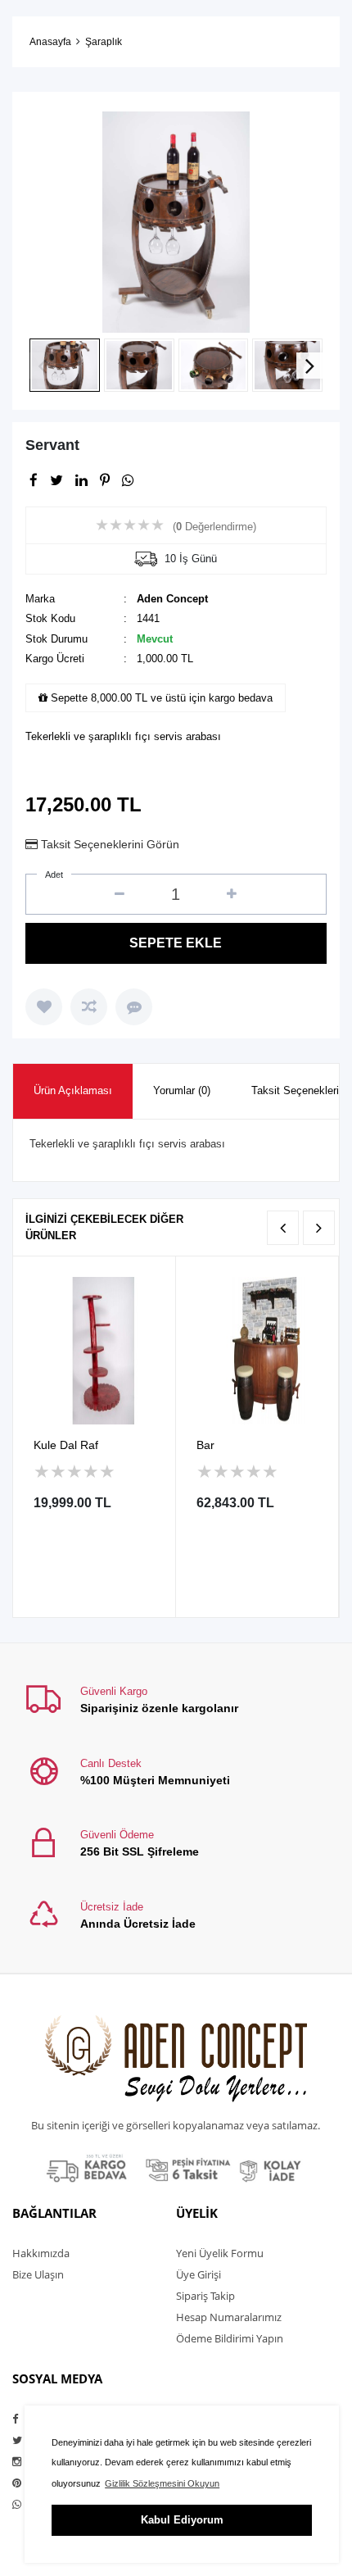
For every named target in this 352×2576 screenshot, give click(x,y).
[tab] (73, 1091)
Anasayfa (50, 42)
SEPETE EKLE (176, 943)
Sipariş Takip (205, 2296)
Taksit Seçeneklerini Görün (110, 844)
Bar (205, 1445)
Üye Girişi (199, 2274)
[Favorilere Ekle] (44, 1007)
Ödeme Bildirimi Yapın (230, 2338)
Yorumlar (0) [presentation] (182, 1090)
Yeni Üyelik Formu (220, 2253)
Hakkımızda (41, 2253)
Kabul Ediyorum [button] (182, 2520)
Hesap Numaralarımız (229, 2317)
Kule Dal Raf (66, 1445)
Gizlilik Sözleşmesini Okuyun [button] (162, 2483)
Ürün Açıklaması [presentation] (73, 1090)
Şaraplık (104, 42)
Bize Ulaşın (38, 2274)
